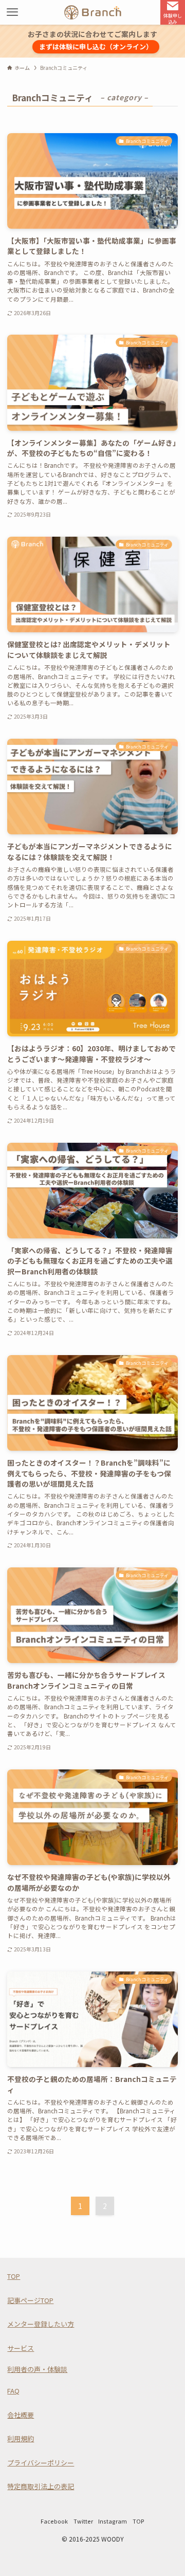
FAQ (13, 2391)
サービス (21, 2348)
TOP (14, 2276)
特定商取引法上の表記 (41, 2486)
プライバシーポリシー (41, 2463)
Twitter (83, 2521)
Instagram (113, 2521)
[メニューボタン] (12, 12)
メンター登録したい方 (41, 2324)
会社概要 (21, 2415)
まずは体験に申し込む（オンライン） (96, 47)
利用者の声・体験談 (37, 2369)
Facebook (54, 2521)
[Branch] (93, 12)
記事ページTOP (30, 2300)
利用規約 (21, 2438)
